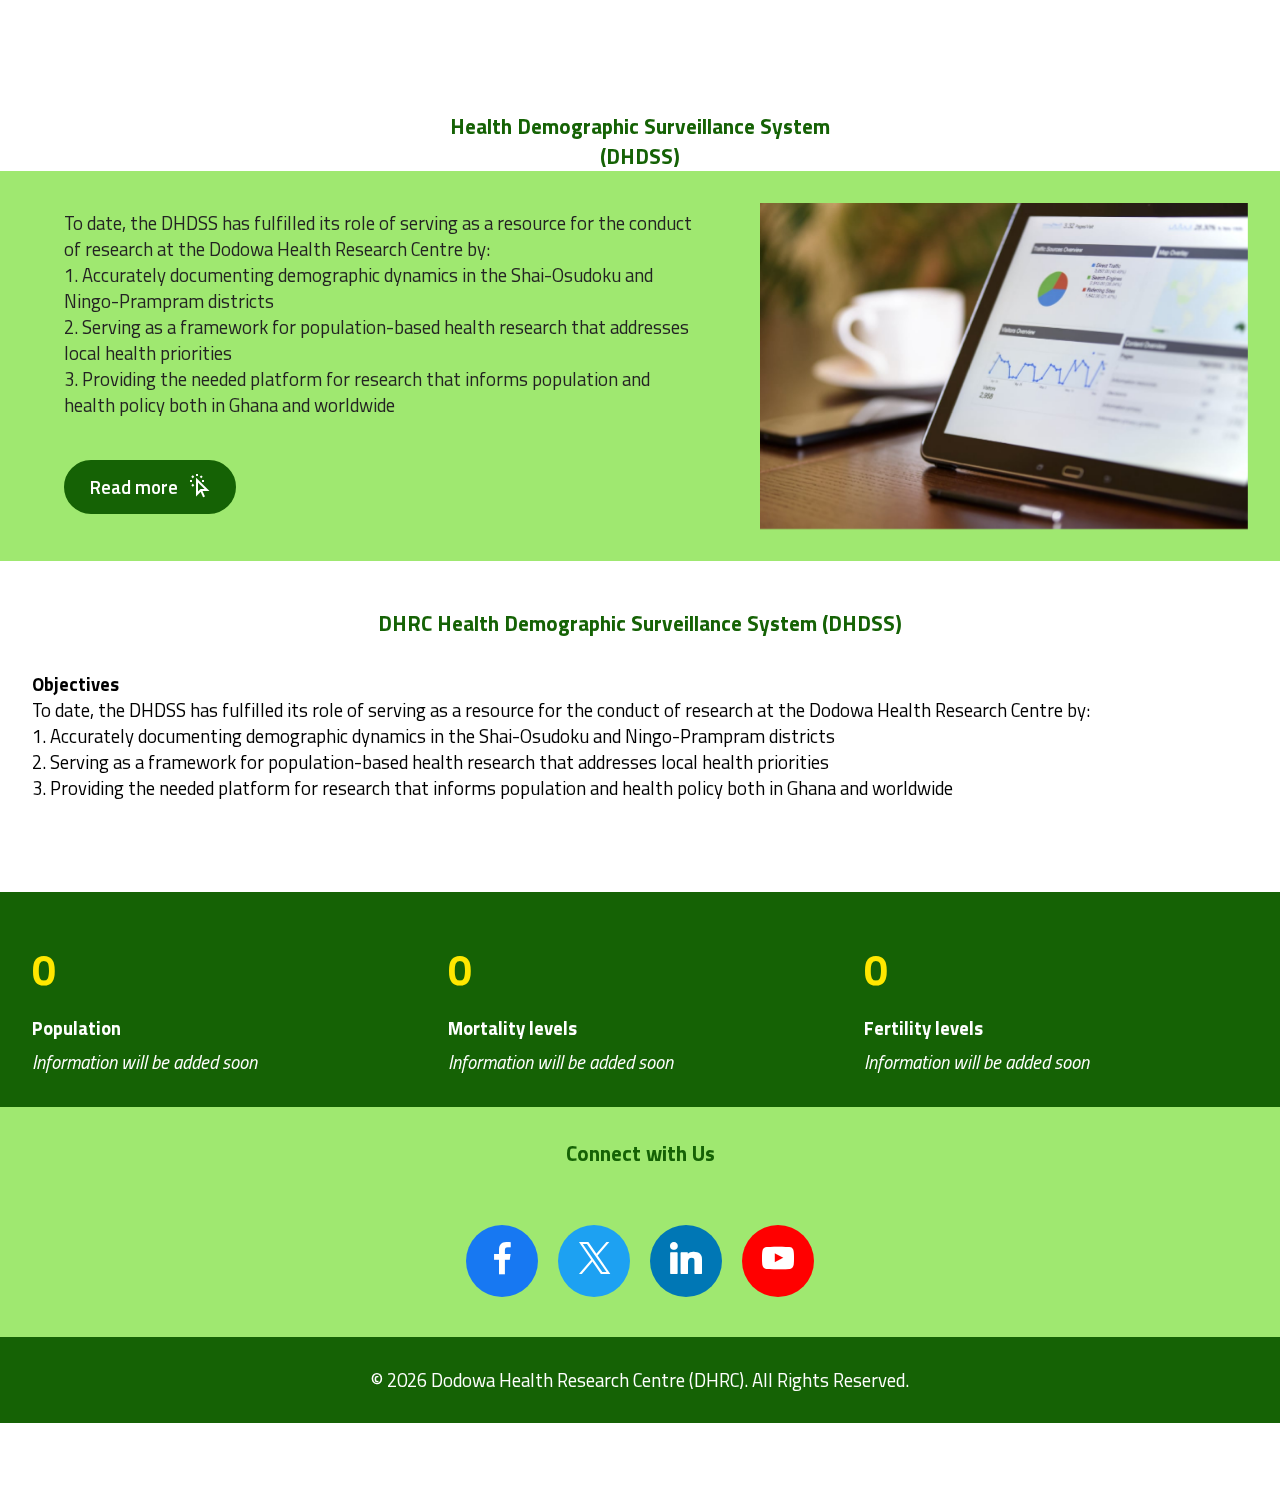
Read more (134, 487)
